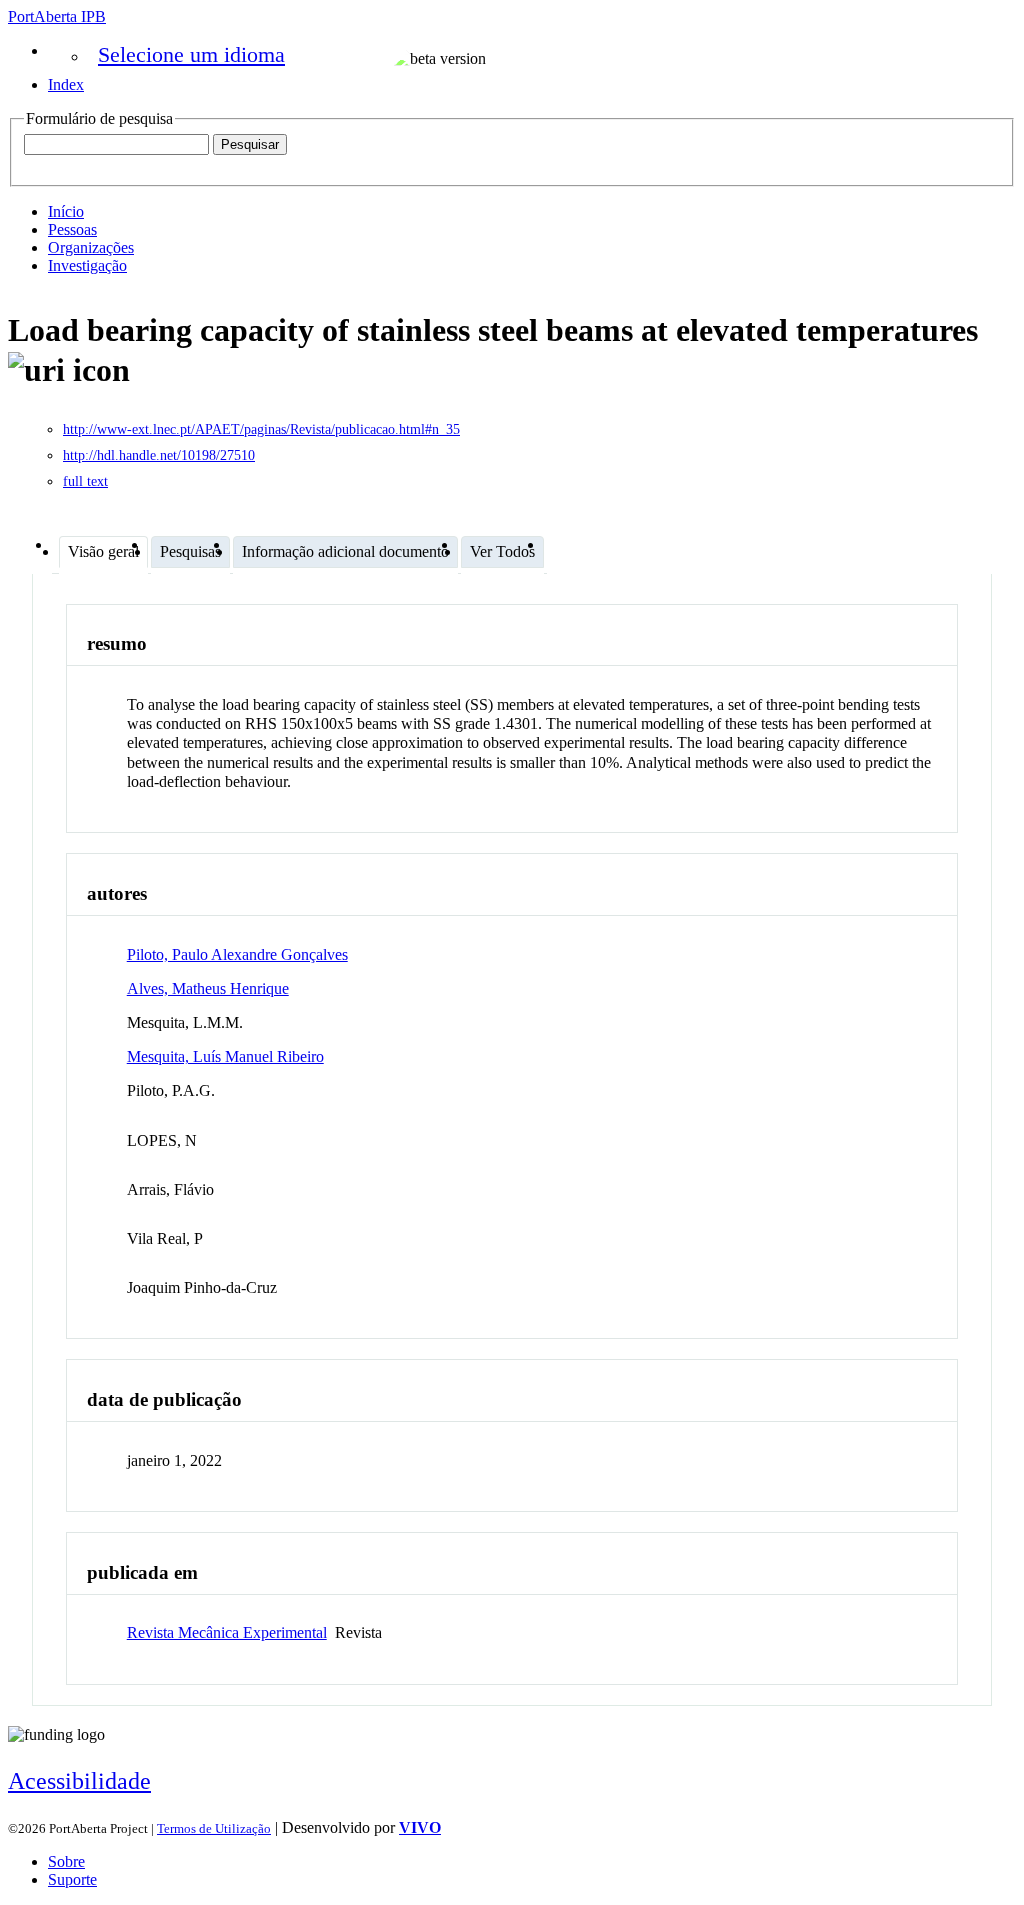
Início (66, 211)
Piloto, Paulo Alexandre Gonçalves (237, 954)
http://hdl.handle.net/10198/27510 (159, 455)
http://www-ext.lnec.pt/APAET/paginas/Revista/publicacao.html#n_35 (261, 429)
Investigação (87, 265)
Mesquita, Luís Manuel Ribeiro (225, 1056)
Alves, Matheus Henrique (208, 988)
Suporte (72, 1879)
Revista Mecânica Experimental (227, 1632)
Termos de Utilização (214, 1828)
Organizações (91, 247)
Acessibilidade (79, 1781)
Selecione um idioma (191, 54)
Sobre (66, 1861)
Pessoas (72, 229)
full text (85, 481)
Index (66, 84)
